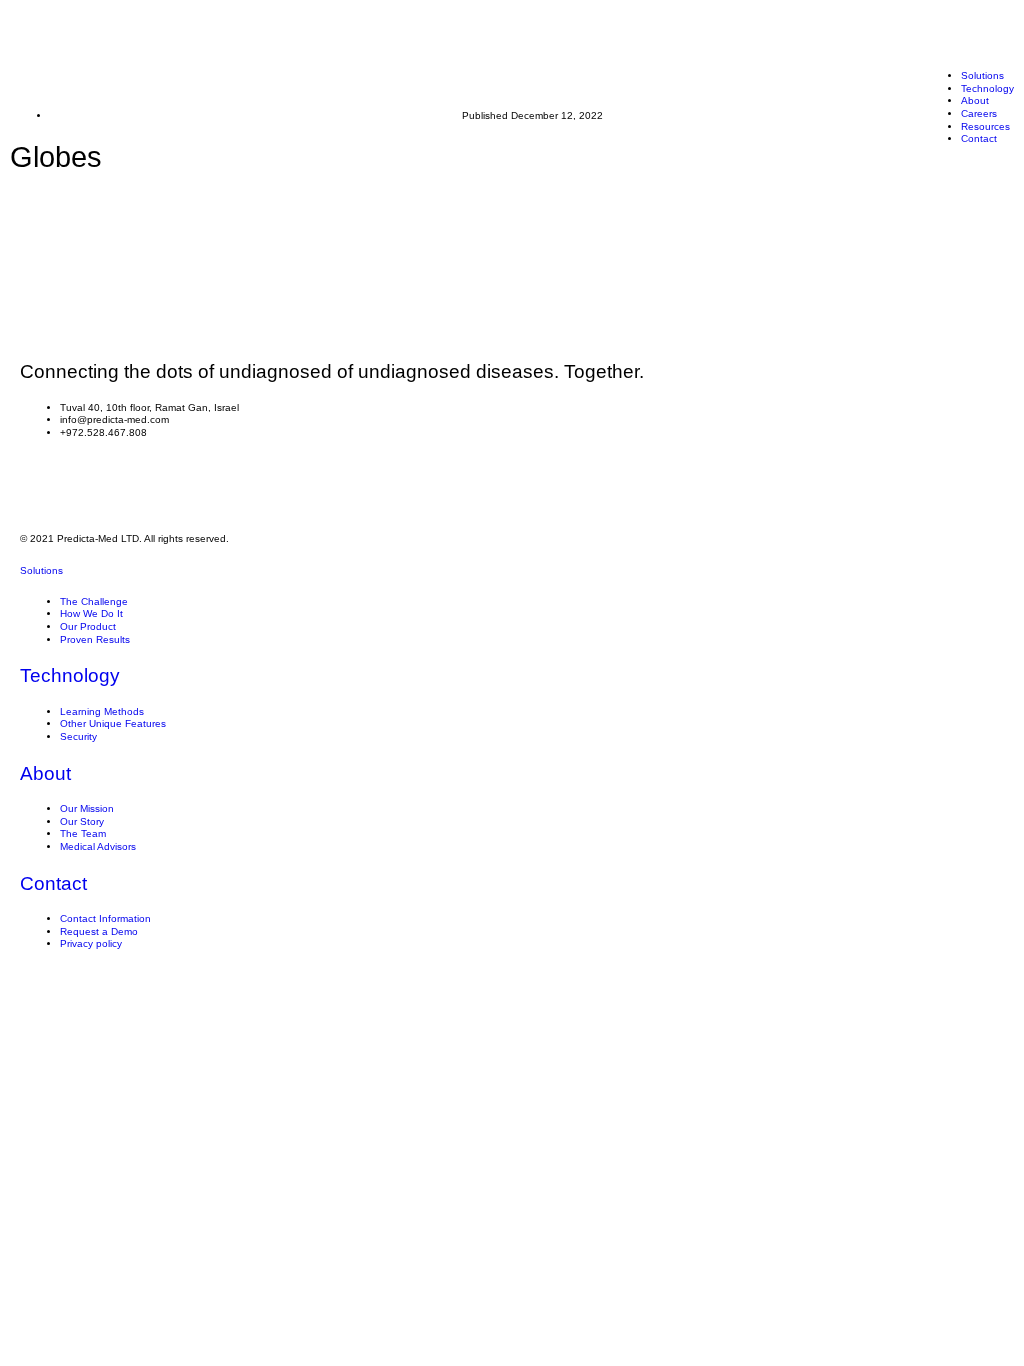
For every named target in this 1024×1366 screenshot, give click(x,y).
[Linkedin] (45, 485)
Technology (987, 88)
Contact (53, 883)
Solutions (982, 75)
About (45, 773)
